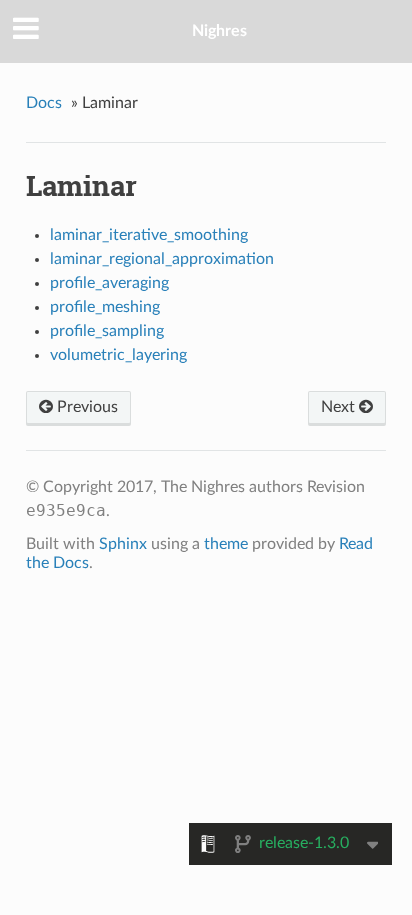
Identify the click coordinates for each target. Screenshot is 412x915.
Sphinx (123, 544)
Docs (44, 103)
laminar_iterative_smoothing (149, 235)
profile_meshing (105, 307)
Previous (85, 407)
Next (340, 407)
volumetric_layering (118, 355)
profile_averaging (109, 283)
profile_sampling (107, 331)
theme (226, 544)
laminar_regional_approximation (162, 259)
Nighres (219, 31)
